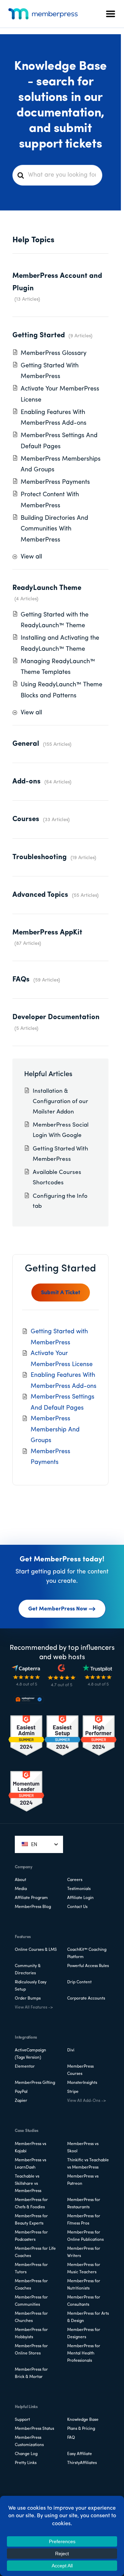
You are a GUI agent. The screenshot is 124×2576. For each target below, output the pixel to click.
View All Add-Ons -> (86, 2101)
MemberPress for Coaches (31, 2285)
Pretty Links (26, 2463)
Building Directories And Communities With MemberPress (54, 529)
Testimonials (79, 1889)
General (26, 744)
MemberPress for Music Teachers (84, 2269)
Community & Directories (28, 1970)
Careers (75, 1880)
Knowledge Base (83, 2420)
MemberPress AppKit (47, 933)
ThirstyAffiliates (82, 2463)
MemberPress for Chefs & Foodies (31, 2204)
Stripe (73, 2092)
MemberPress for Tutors (31, 2269)
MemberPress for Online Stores (31, 2350)
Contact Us (77, 1907)
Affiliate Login (80, 1898)
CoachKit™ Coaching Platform (87, 1953)
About (20, 1880)
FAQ (71, 2438)
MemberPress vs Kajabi (30, 2148)
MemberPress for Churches (31, 2317)
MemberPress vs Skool (83, 2148)
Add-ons (27, 782)
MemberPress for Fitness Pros (84, 2220)
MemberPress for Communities (31, 2301)
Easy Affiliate (80, 2454)
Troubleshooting (40, 857)
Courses (26, 819)
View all (31, 557)
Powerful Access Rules (88, 1966)
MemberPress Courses (80, 2070)
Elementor (25, 2067)
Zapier (21, 2101)
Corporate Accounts (86, 1999)
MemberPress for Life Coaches (35, 2252)
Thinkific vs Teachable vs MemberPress (88, 2164)
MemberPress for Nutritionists (84, 2285)
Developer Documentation (56, 1017)
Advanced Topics (40, 895)
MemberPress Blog (33, 1907)
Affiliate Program (31, 1898)
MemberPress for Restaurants (84, 2204)
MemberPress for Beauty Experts (31, 2220)
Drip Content (79, 1982)
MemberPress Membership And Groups (55, 1430)
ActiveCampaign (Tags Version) (30, 2054)
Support (22, 2420)
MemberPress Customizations (29, 2441)
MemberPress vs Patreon (83, 2180)
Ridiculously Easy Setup (31, 1986)
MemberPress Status (34, 2429)
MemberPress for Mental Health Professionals (84, 2353)
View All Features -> (34, 2008)
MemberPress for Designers (84, 2334)
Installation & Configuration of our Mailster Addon (60, 1102)
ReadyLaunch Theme (47, 588)
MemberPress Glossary (54, 354)
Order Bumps (28, 1999)
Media (21, 1889)
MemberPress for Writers (84, 2252)
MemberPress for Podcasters (31, 2236)
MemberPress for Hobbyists (31, 2334)
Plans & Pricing (81, 2429)
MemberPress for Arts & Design (88, 2317)
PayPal (21, 2092)
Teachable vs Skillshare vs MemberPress (28, 2184)
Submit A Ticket (61, 1293)
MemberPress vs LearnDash (30, 2164)
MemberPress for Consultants (84, 2301)
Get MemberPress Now (58, 1609)
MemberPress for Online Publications (85, 2236)
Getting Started (39, 335)
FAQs (21, 980)
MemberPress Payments (55, 482)
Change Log (26, 2454)
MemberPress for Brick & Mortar (31, 2373)
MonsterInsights (82, 2083)
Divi (71, 2050)
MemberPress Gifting (35, 2083)
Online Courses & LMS (36, 1950)
